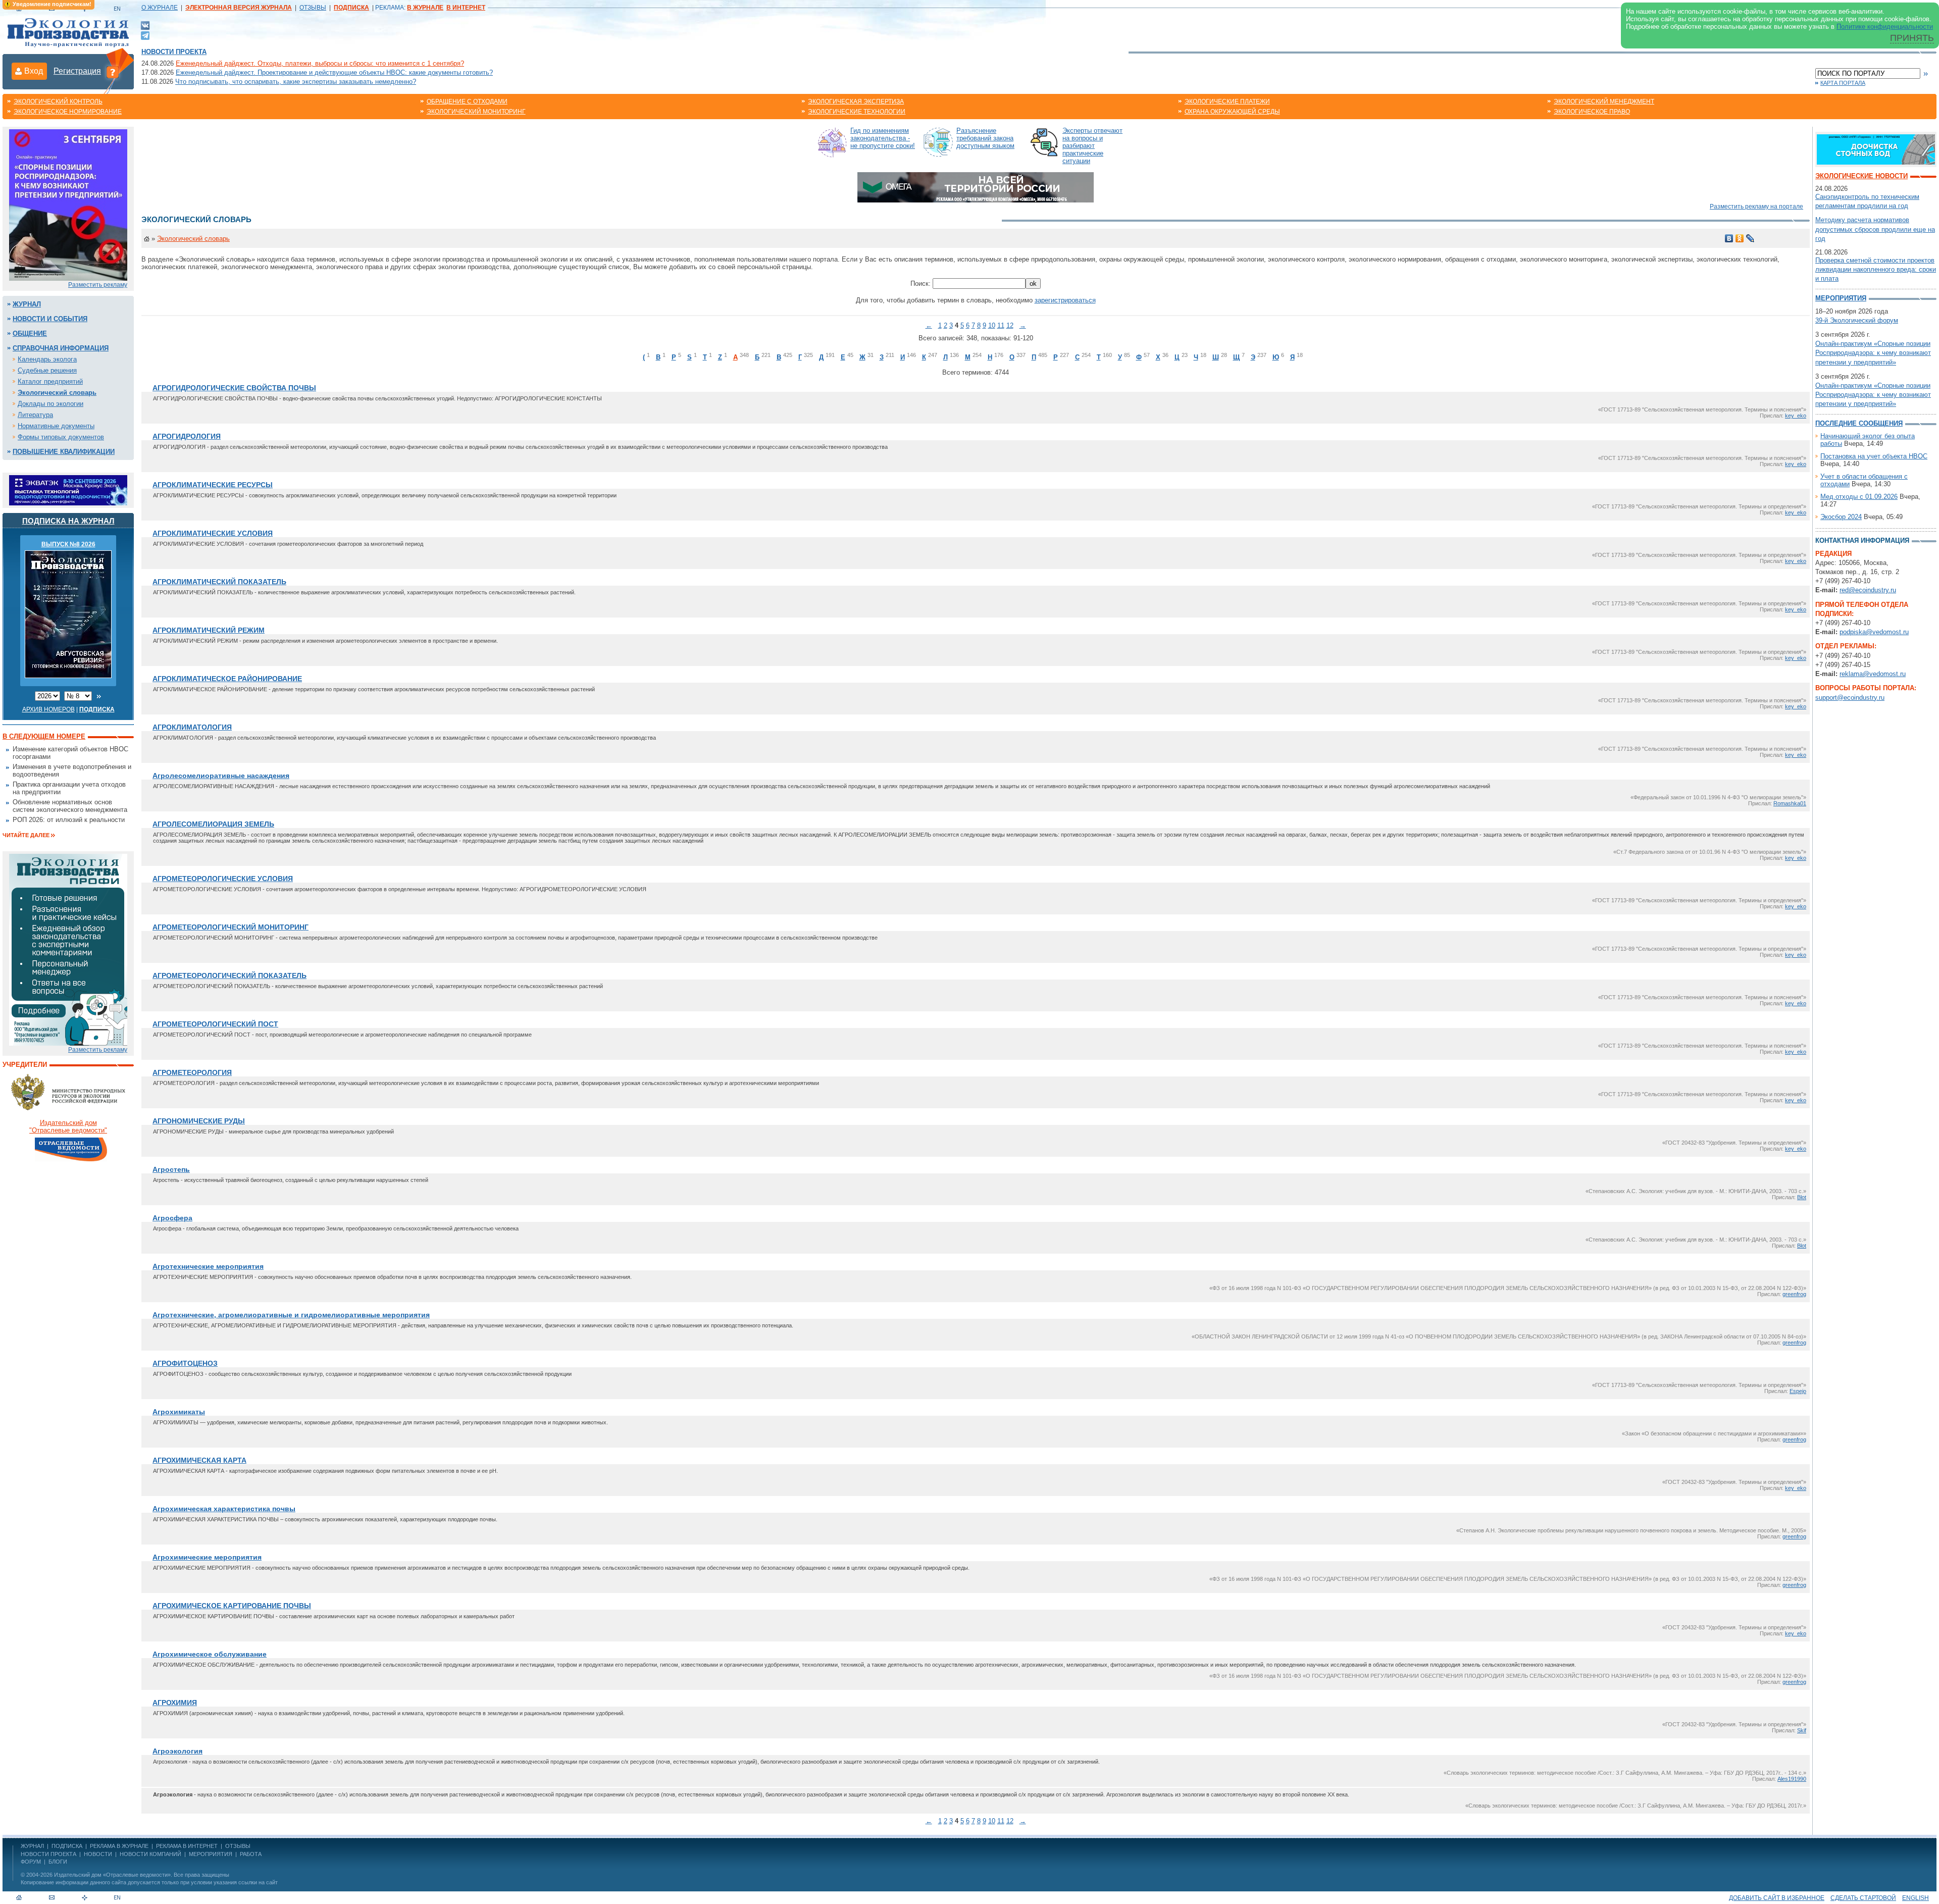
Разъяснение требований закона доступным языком (985, 138)
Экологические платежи (1227, 101)
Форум (31, 1862)
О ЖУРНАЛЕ (160, 8)
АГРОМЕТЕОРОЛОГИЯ (192, 1072)
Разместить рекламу (98, 285)
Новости (98, 1854)
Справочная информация (61, 348)
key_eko (1796, 416)
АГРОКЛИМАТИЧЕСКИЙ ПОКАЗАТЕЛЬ (219, 582)
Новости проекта (174, 52)
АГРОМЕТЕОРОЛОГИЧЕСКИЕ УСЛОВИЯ (223, 879)
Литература (35, 415)
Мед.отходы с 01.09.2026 (1859, 497)
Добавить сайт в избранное (1777, 1898)
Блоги (58, 1862)
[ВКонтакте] (145, 25)
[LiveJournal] (1750, 238)
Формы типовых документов (61, 437)
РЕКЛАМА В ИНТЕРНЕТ (187, 1846)
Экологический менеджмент (1604, 101)
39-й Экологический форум (1857, 320)
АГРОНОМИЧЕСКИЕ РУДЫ (199, 1121)
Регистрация (77, 71)
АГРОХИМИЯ (175, 1703)
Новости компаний (150, 1854)
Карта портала (1843, 83)
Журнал (27, 304)
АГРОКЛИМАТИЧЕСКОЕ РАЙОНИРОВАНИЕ (227, 679)
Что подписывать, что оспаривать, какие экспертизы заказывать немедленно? (296, 82)
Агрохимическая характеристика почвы (224, 1509)
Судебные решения (47, 370)
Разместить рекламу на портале (1756, 207)
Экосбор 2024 (1841, 517)
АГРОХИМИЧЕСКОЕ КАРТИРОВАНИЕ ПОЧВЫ (232, 1606)
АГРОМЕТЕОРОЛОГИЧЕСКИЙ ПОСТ (215, 1024)
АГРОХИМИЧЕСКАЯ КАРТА (199, 1460)
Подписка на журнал (68, 521)
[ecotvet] (68, 949)
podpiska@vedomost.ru (1874, 632)
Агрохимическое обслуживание (210, 1654)
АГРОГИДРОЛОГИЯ (187, 436)
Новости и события (50, 319)
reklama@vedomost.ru (1873, 674)
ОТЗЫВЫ (313, 8)
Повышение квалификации (64, 452)
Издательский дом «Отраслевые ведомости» (112, 1875)
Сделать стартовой (1863, 1898)
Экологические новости (1861, 176)
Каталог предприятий (50, 381)
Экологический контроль (58, 101)
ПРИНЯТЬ (1912, 38)
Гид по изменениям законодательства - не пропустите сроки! (883, 138)
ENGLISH (1916, 1898)
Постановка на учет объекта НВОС (1874, 456)
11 (1001, 325)
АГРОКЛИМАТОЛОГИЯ (192, 727)
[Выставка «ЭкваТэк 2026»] (68, 490)
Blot (1802, 1197)
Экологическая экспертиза (856, 101)
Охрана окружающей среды (1232, 112)
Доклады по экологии (50, 404)
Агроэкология (177, 1751)
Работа (251, 1854)
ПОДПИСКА (67, 1846)
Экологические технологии (857, 112)
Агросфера (172, 1218)
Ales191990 (1792, 1779)
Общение (30, 333)
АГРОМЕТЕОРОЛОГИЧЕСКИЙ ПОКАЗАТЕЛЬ (229, 975)
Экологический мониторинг (476, 112)
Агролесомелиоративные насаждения (221, 776)
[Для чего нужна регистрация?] (113, 72)
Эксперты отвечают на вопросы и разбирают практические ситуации (1092, 146)
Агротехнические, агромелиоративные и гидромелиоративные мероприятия (291, 1315)
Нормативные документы (56, 426)
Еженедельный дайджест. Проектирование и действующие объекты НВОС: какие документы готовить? (334, 72)
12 (1010, 325)
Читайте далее (26, 835)
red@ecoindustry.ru (1868, 590)
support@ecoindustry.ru (1850, 698)
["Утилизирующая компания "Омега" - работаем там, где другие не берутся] (976, 187)
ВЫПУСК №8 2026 (68, 544)
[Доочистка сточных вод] (1876, 149)
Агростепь (171, 1169)
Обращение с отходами (467, 101)
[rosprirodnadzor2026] (68, 204)
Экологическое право (1592, 112)
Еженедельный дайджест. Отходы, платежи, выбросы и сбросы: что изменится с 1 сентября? (320, 63)
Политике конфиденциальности (1885, 27)
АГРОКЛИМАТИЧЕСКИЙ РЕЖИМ (209, 630)
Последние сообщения (1859, 423)
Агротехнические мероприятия (208, 1266)
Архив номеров (48, 709)
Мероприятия (1841, 298)
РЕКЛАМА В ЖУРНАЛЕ (119, 1846)
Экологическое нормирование (68, 112)
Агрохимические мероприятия (207, 1557)
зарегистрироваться (1065, 300)
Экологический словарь (57, 393)
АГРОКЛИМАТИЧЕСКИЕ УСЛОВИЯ (213, 533)
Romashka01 (1790, 803)
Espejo (1798, 1391)
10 (992, 325)
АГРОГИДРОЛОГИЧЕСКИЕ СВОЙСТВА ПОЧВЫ (234, 388)
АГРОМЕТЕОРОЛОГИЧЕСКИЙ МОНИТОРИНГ (231, 927)
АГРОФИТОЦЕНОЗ (185, 1363)
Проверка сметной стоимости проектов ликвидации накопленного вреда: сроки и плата (1876, 269)
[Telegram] (145, 35)
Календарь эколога (47, 359)
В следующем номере (44, 736)
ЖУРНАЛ (32, 1846)
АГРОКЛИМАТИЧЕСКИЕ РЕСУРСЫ (213, 485)
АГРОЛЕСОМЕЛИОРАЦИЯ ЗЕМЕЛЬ (213, 824)
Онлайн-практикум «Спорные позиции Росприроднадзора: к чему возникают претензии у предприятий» (1873, 353)
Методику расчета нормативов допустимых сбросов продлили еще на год (1875, 229)
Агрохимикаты (179, 1412)
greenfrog (1794, 1294)
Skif (1802, 1730)
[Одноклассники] (1740, 238)
